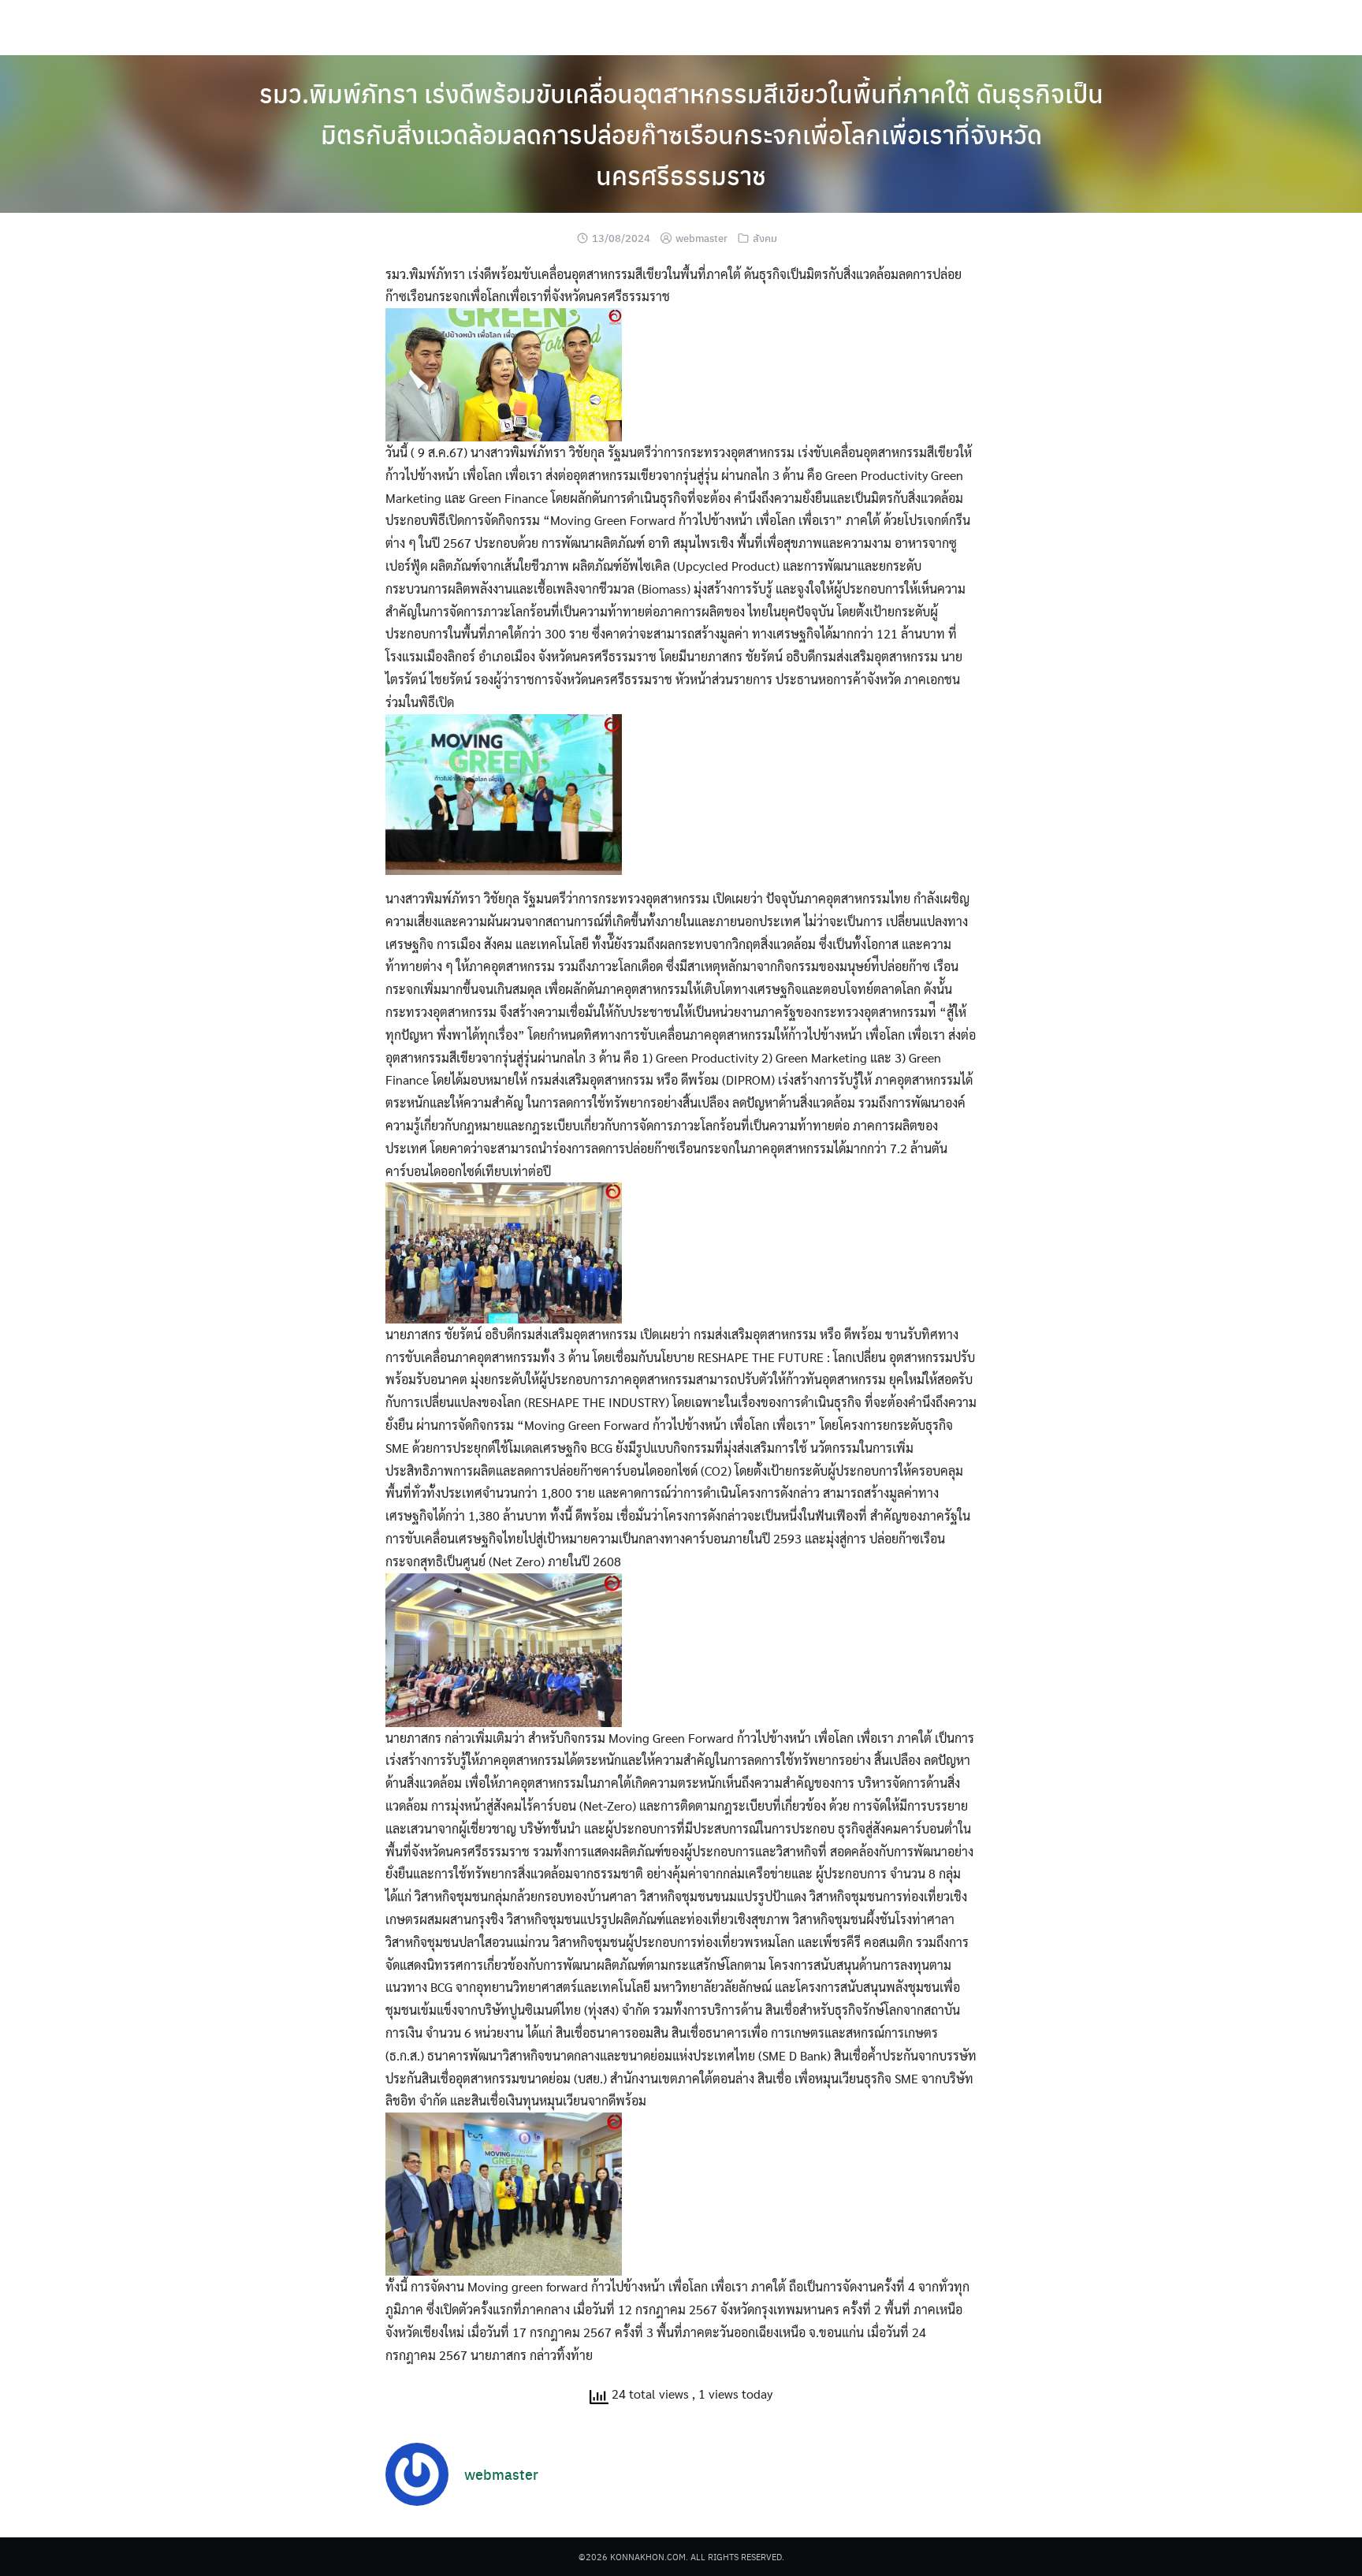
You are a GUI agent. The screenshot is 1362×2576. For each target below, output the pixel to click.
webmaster (701, 238)
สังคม (765, 238)
